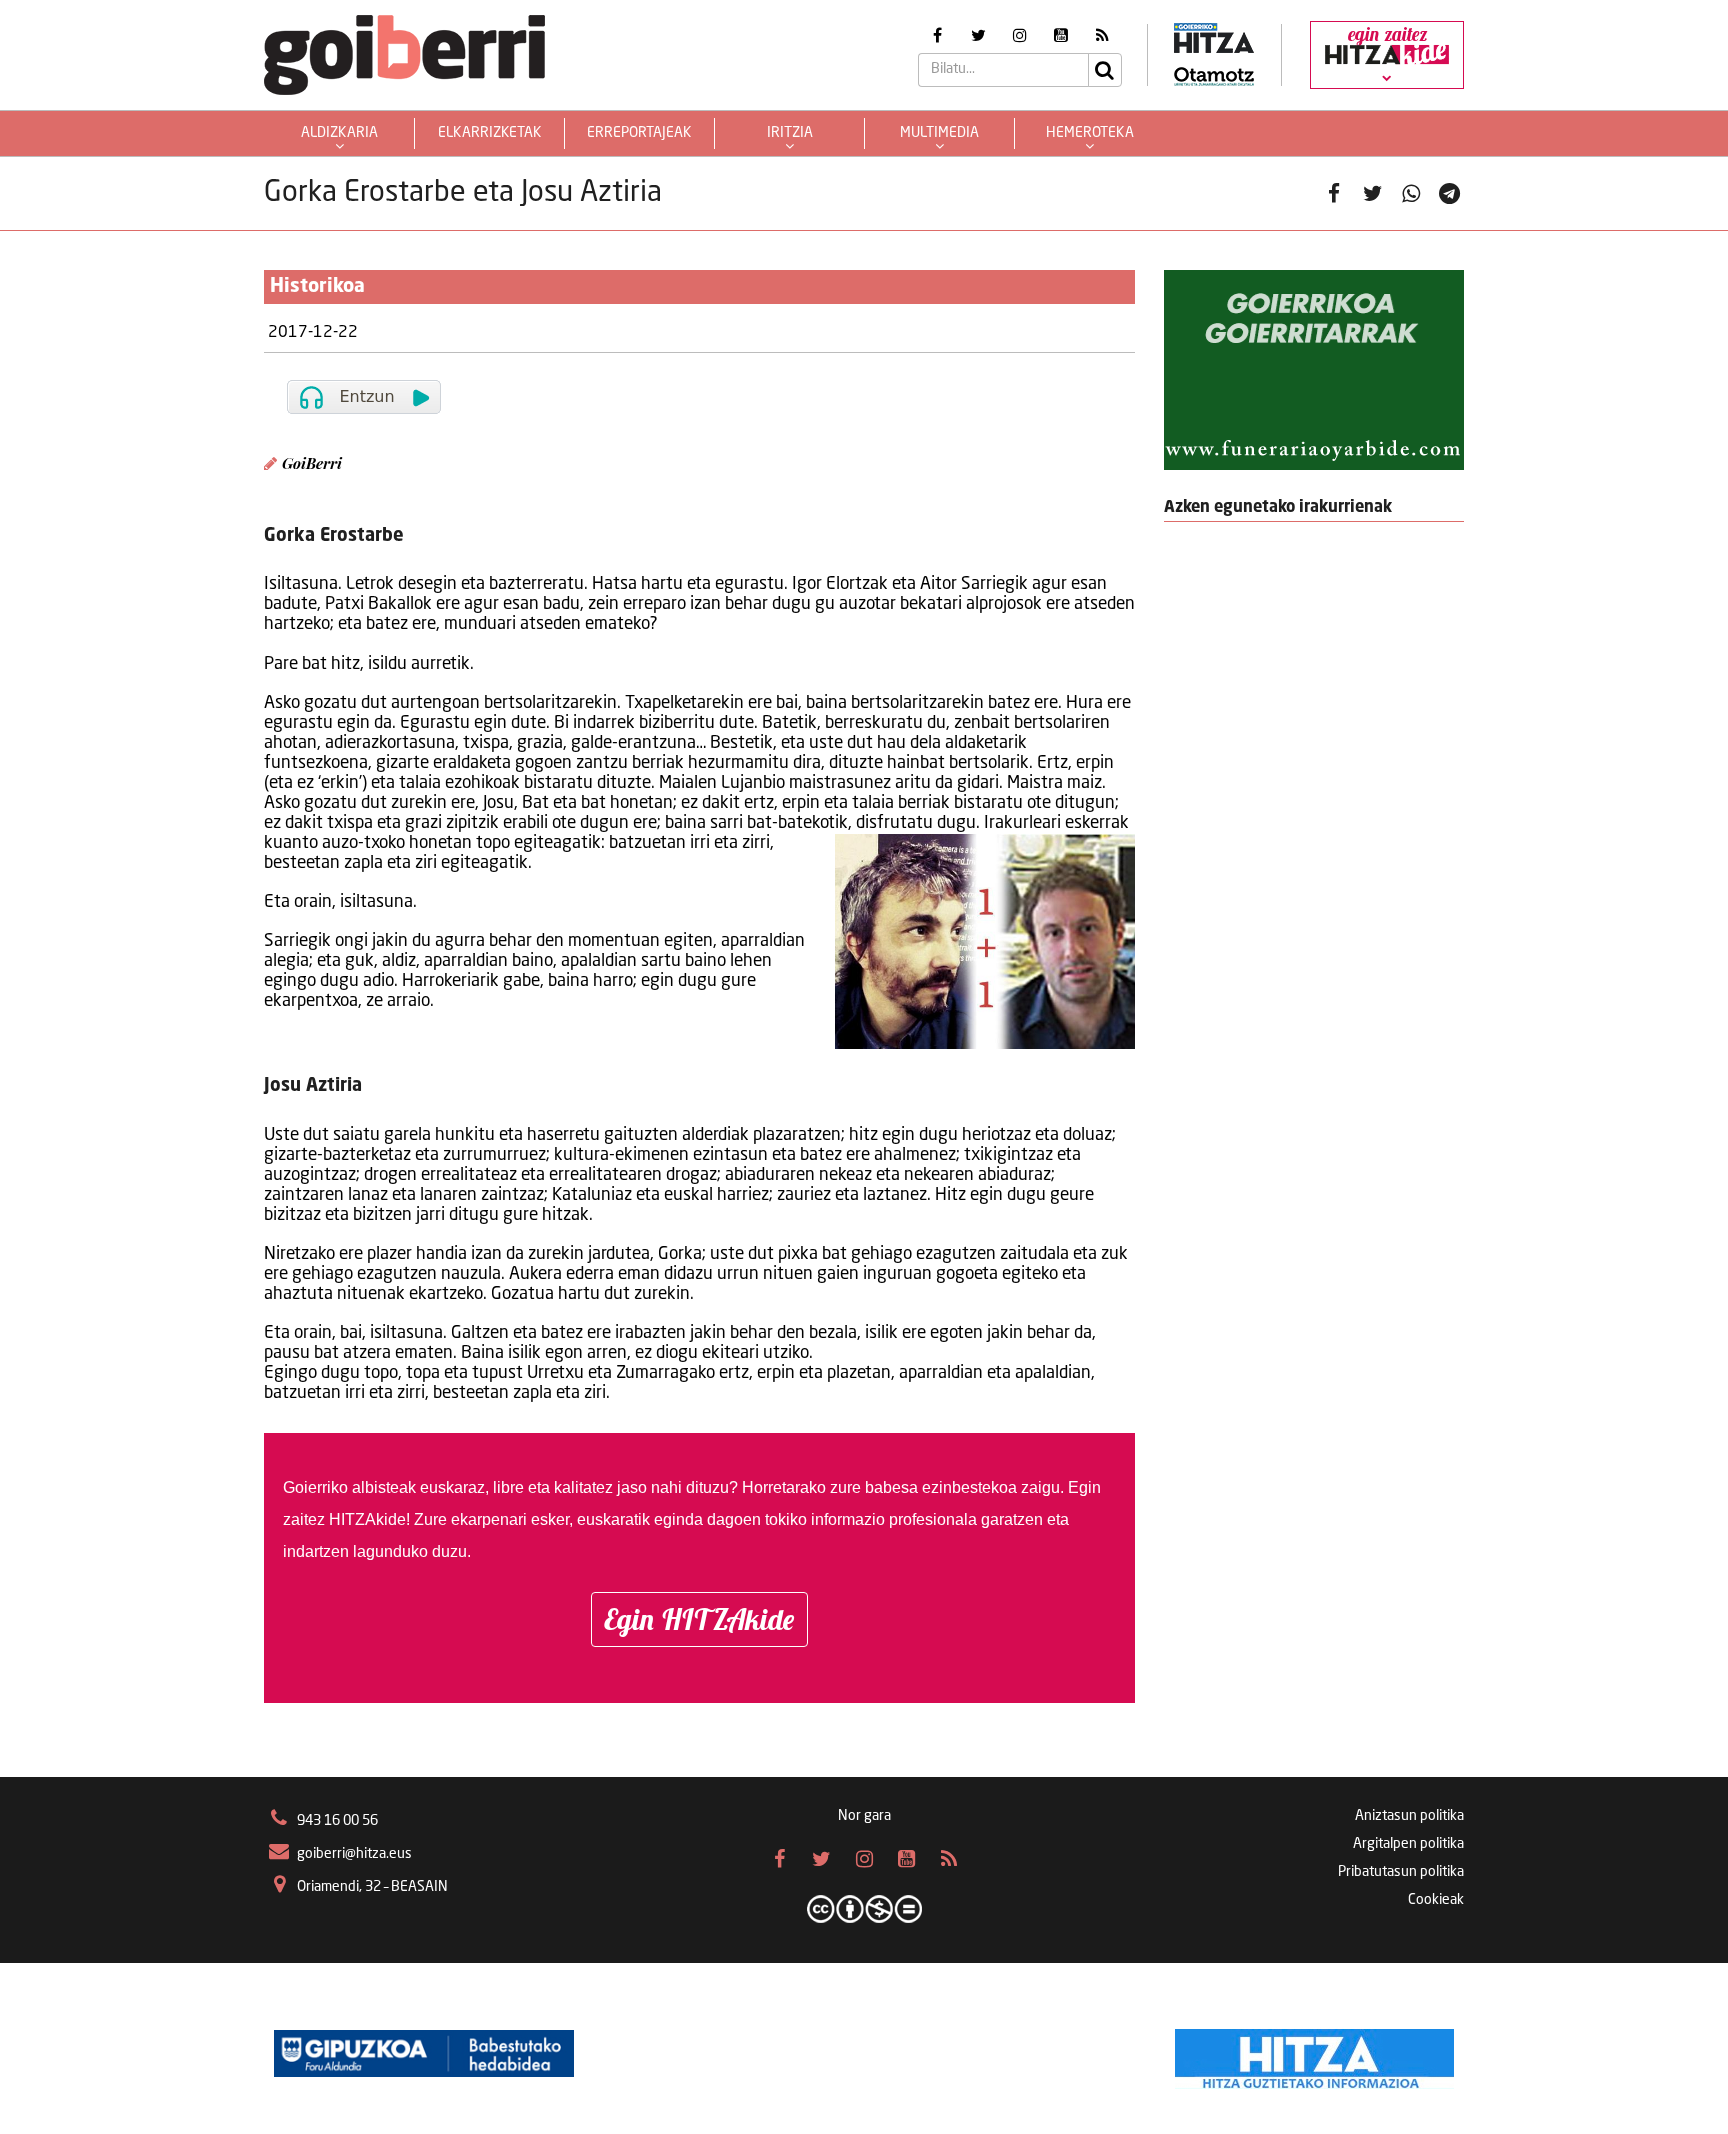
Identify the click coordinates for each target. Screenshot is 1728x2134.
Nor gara (864, 1816)
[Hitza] (1314, 2054)
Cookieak (1436, 1900)
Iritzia (790, 133)
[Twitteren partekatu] (1372, 193)
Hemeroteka (1090, 133)
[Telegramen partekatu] (1449, 193)
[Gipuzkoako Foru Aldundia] (424, 2054)
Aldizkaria (339, 133)
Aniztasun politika (1409, 1816)
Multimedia (939, 133)
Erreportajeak (639, 133)
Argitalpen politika (1408, 1844)
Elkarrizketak (490, 133)
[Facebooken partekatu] (1334, 193)
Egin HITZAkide (699, 1619)
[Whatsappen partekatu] (1411, 193)
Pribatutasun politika (1401, 1872)
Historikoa (317, 287)
